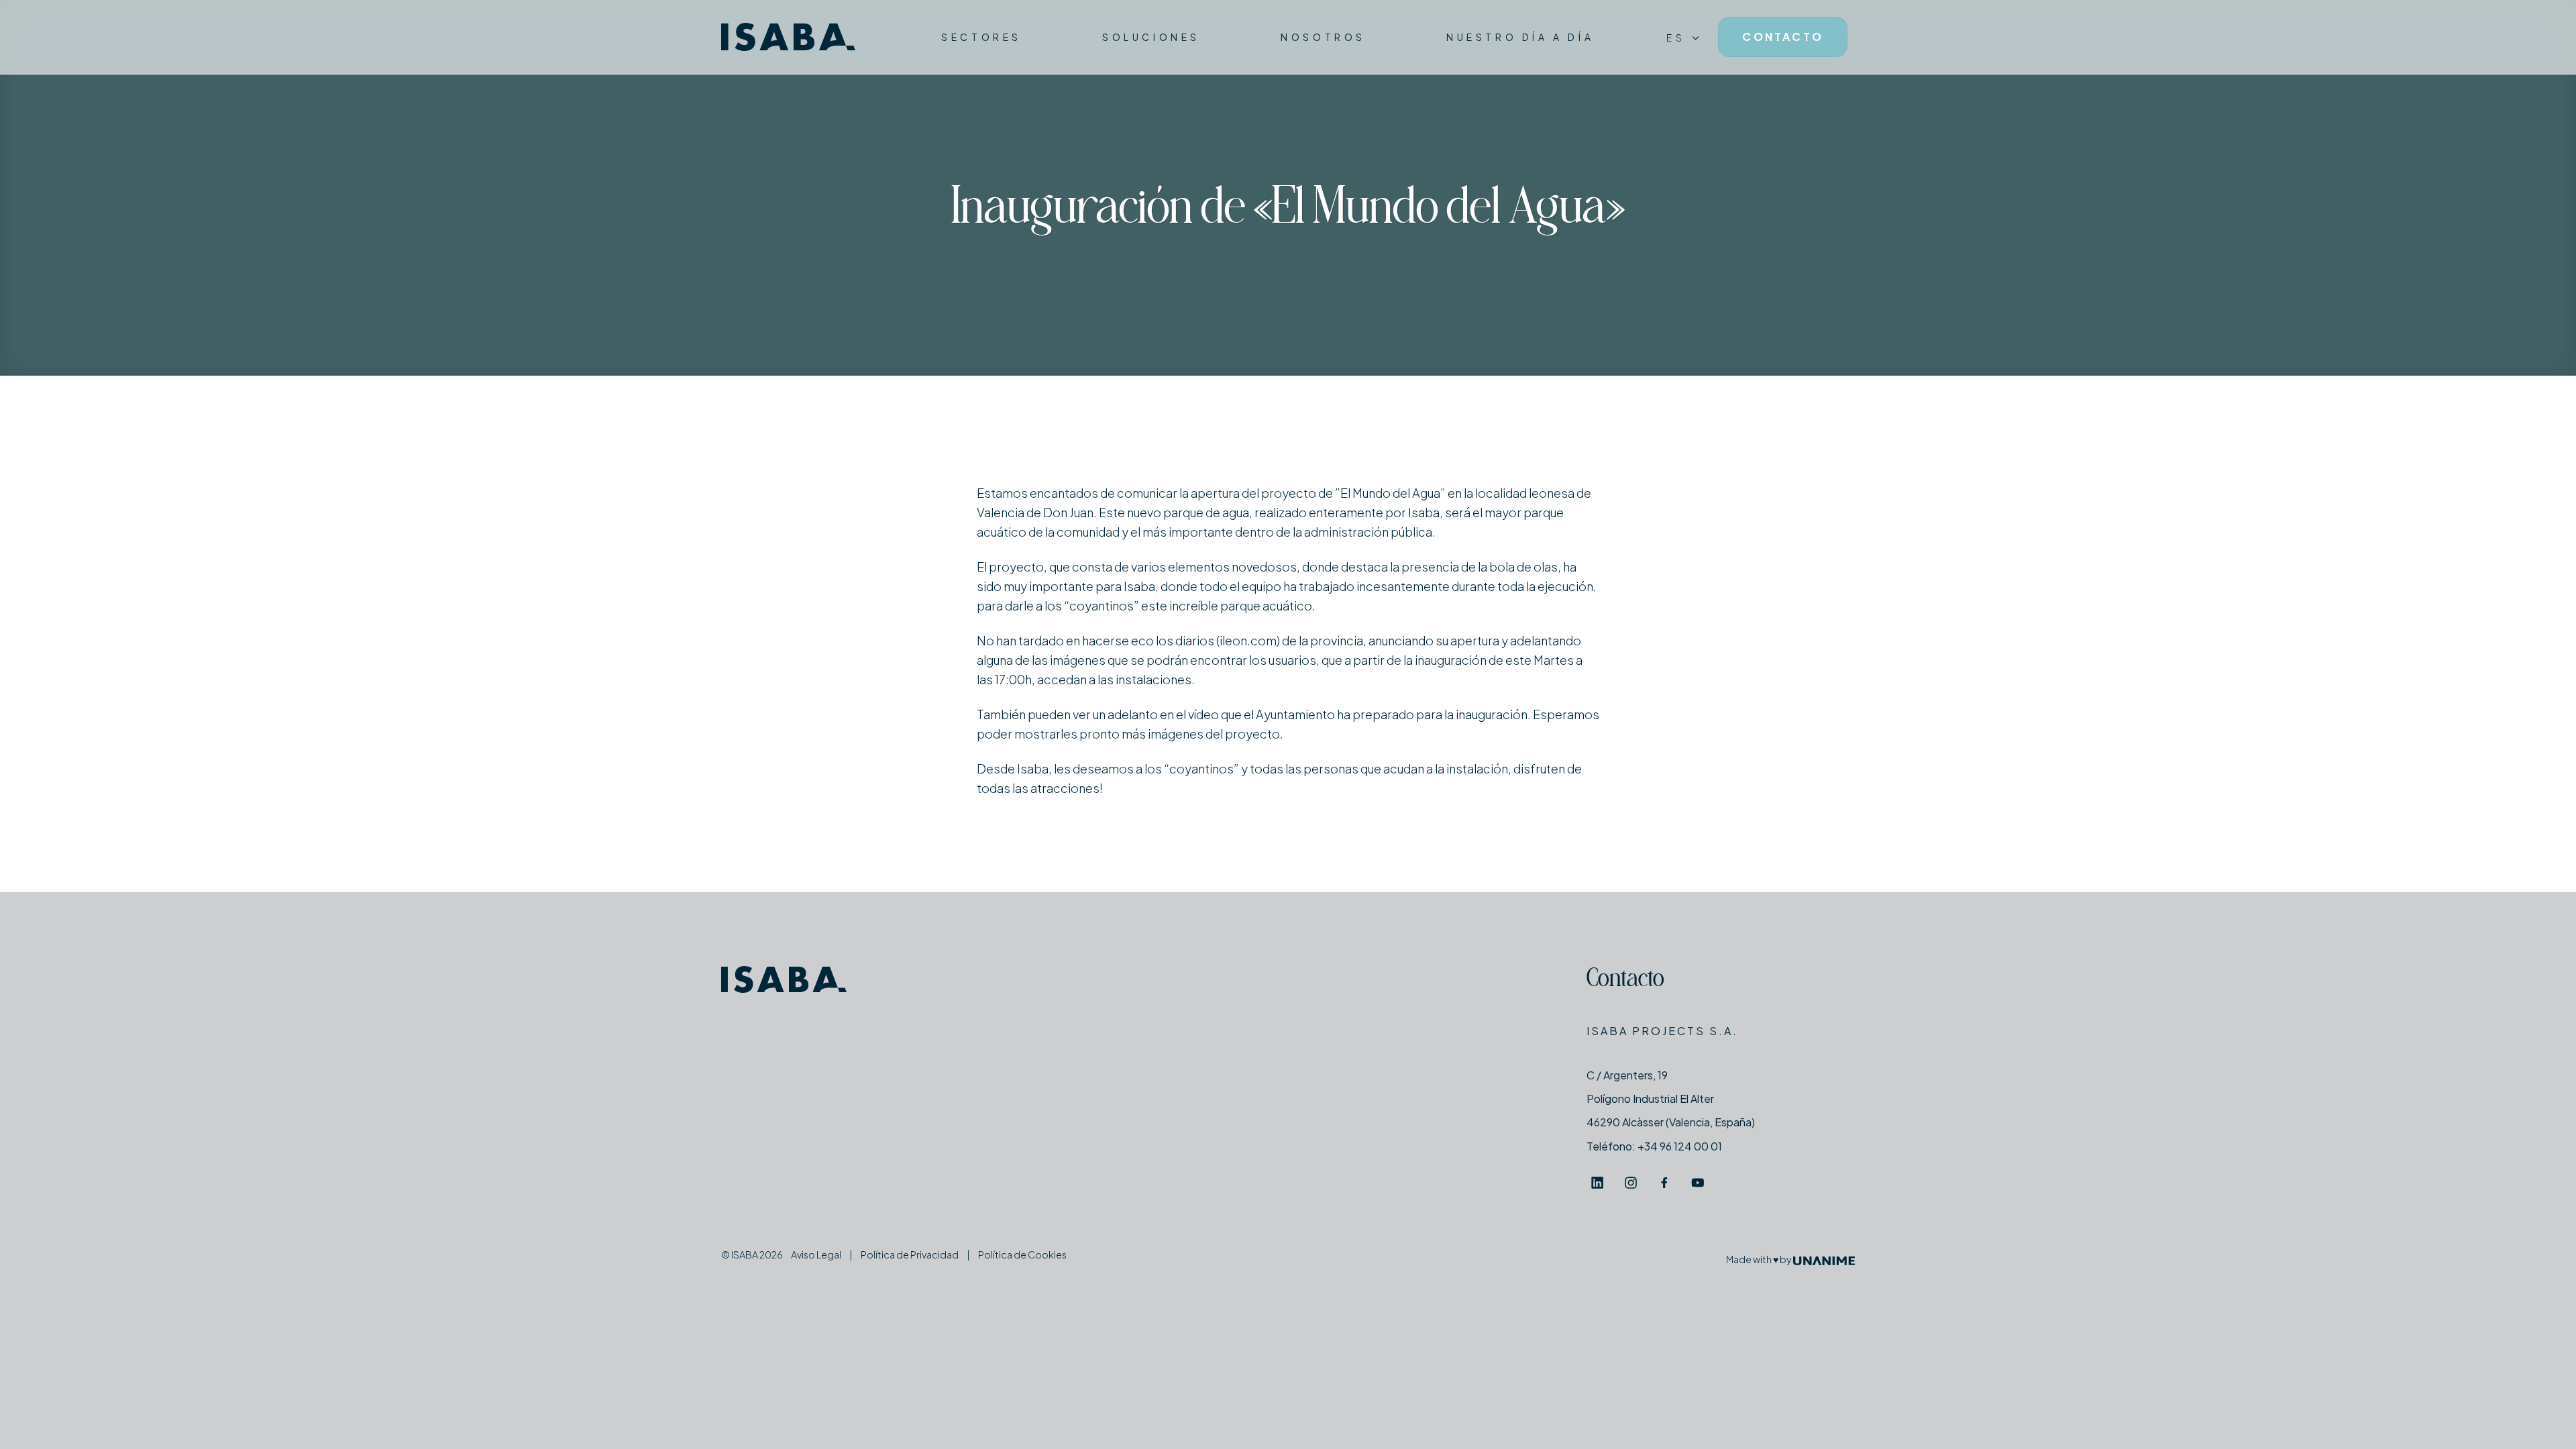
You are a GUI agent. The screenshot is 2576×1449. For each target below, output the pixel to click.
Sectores (981, 37)
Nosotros (1323, 37)
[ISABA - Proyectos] (788, 37)
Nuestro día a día (1520, 37)
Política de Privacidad (910, 1254)
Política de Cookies (1022, 1254)
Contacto (1625, 980)
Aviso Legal (816, 1254)
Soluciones (1151, 37)
